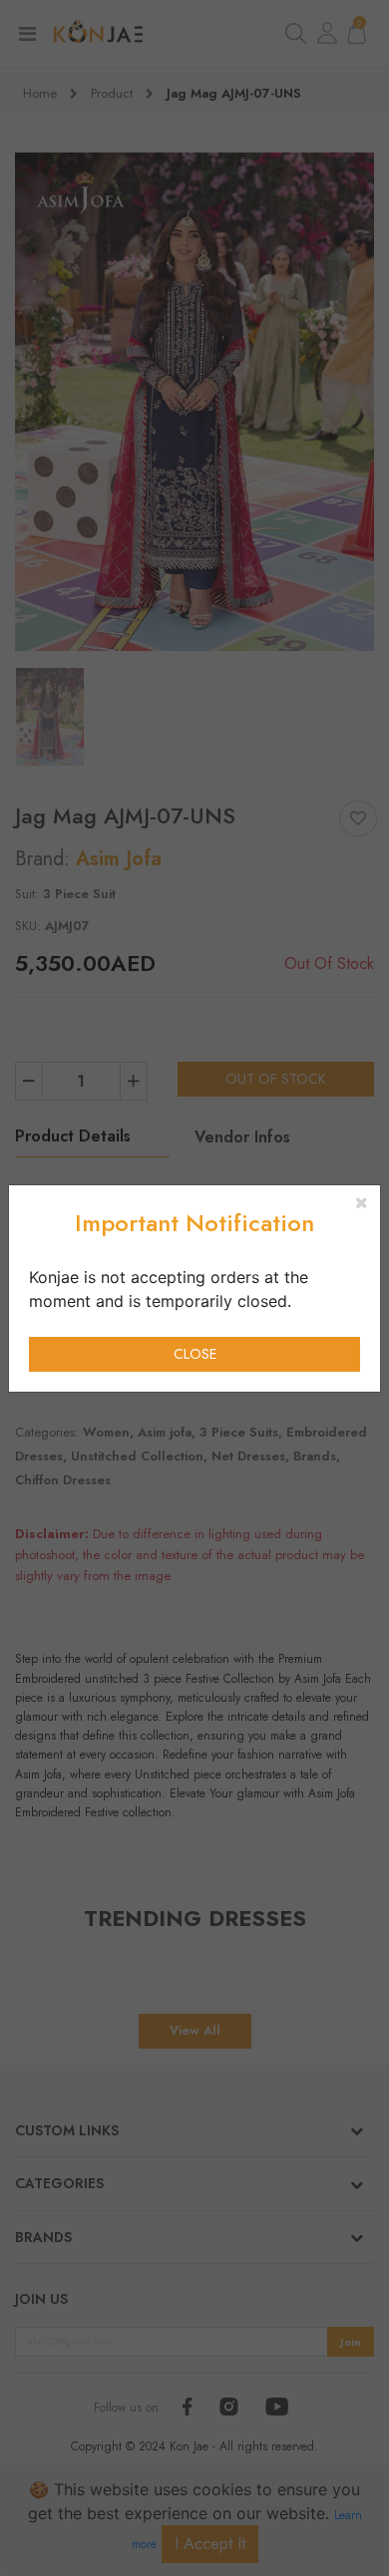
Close (195, 1354)
